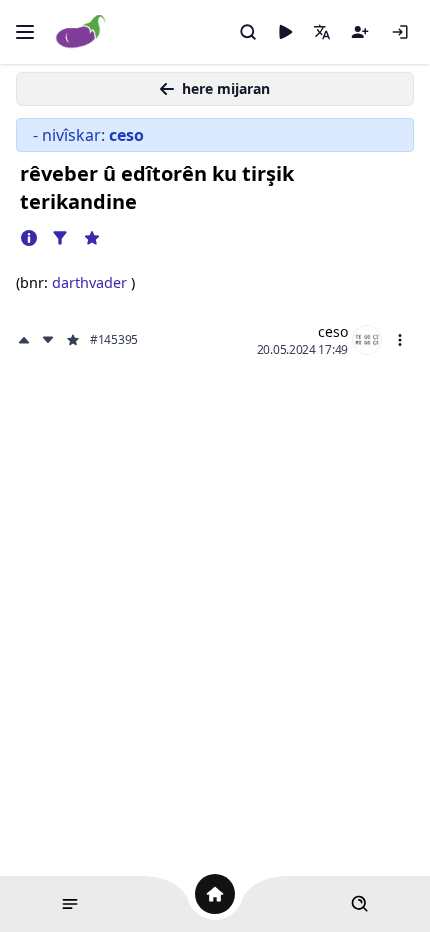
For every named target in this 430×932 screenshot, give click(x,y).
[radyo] (285, 32)
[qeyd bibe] (360, 32)
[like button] (26, 340)
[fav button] (73, 340)
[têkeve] (400, 32)
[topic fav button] (92, 238)
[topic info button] (29, 238)
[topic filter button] (60, 238)
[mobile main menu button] (25, 32)
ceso (333, 331)
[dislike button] (48, 340)
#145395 (114, 340)
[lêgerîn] (248, 32)
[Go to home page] (81, 32)
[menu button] (400, 340)
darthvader (91, 282)
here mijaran (226, 88)
